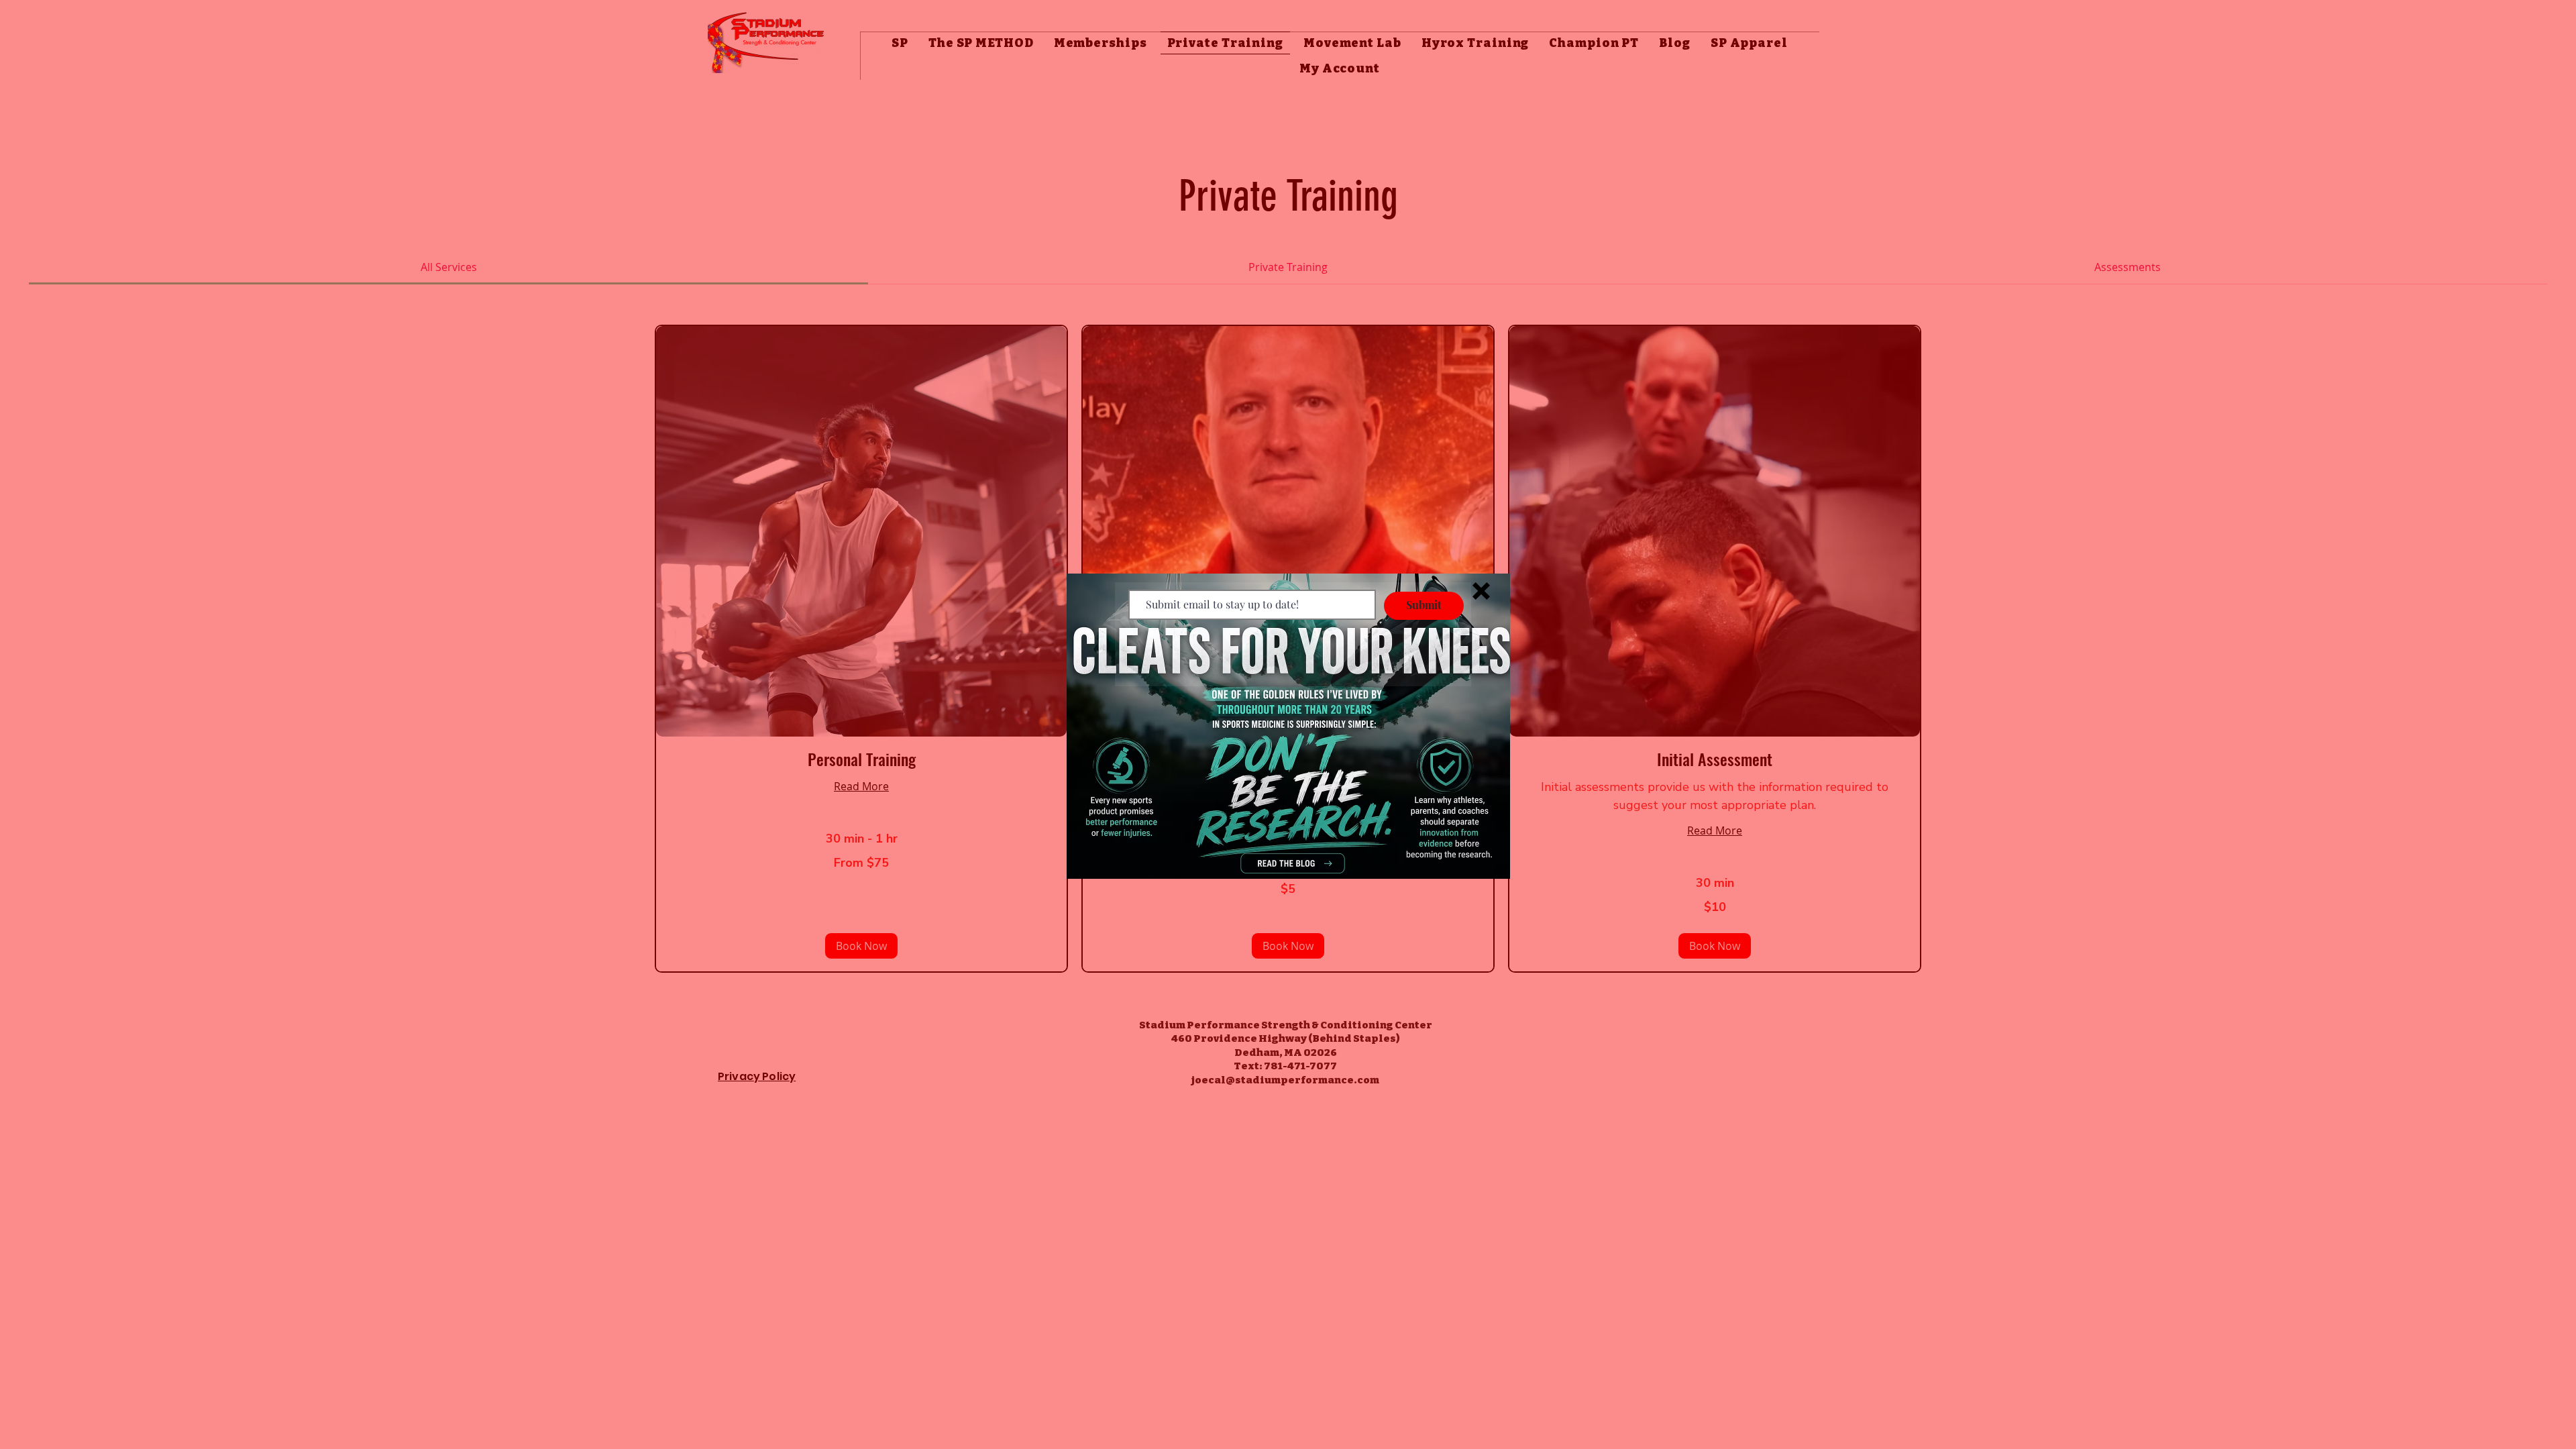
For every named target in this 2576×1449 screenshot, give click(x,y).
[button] (1481, 591)
